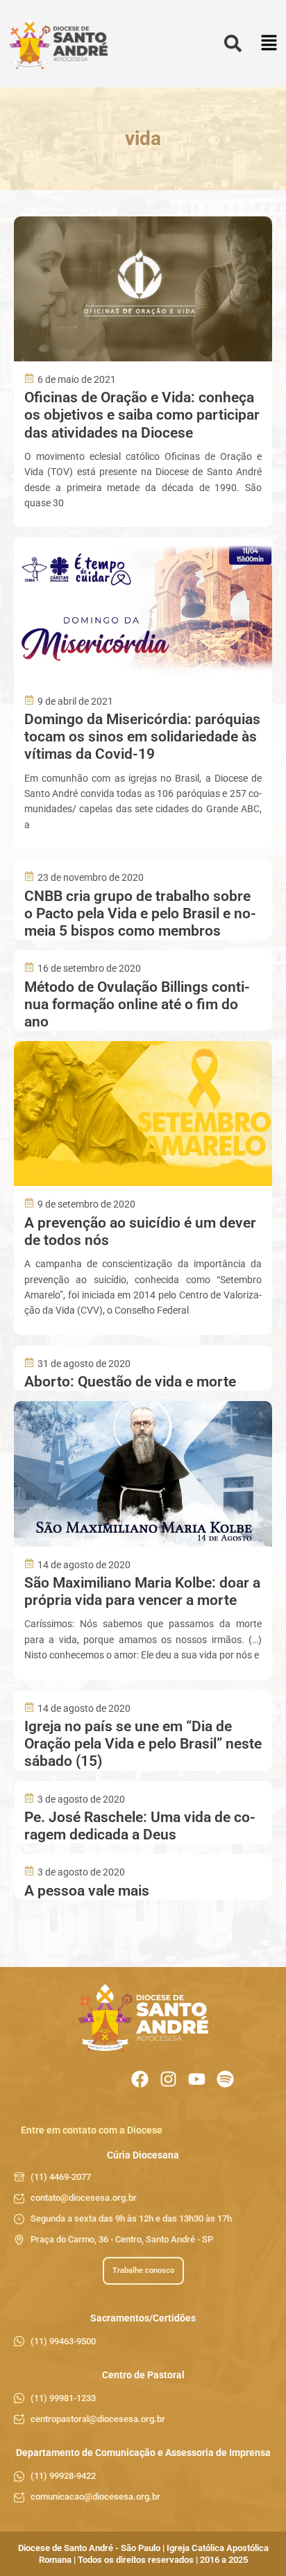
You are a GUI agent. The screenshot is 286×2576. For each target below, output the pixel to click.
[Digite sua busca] (233, 44)
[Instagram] (168, 2079)
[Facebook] (140, 2079)
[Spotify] (225, 2079)
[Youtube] (197, 2079)
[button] (269, 44)
